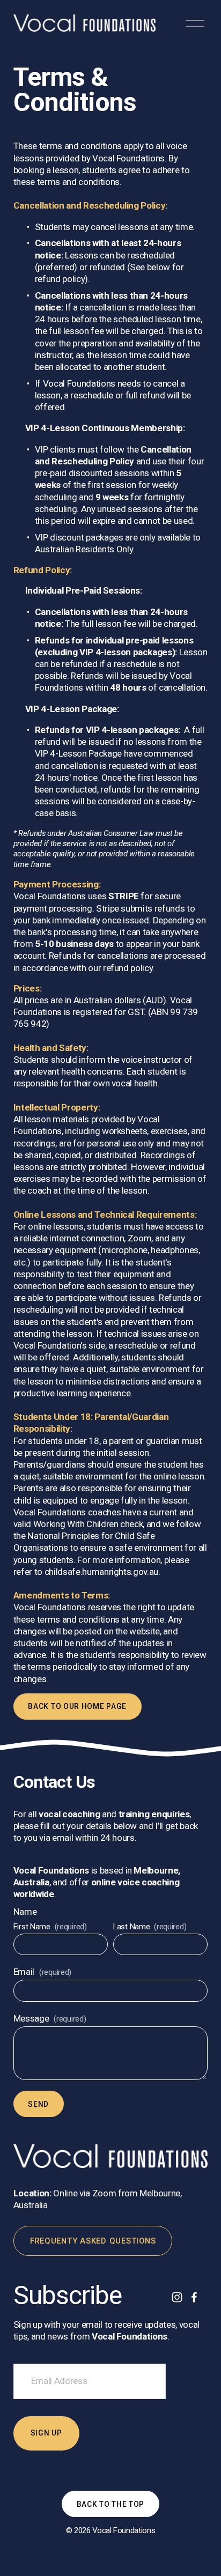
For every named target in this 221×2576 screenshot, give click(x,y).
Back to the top (110, 2504)
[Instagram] (177, 2297)
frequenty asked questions (93, 2241)
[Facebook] (194, 2297)
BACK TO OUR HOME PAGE (77, 1706)
